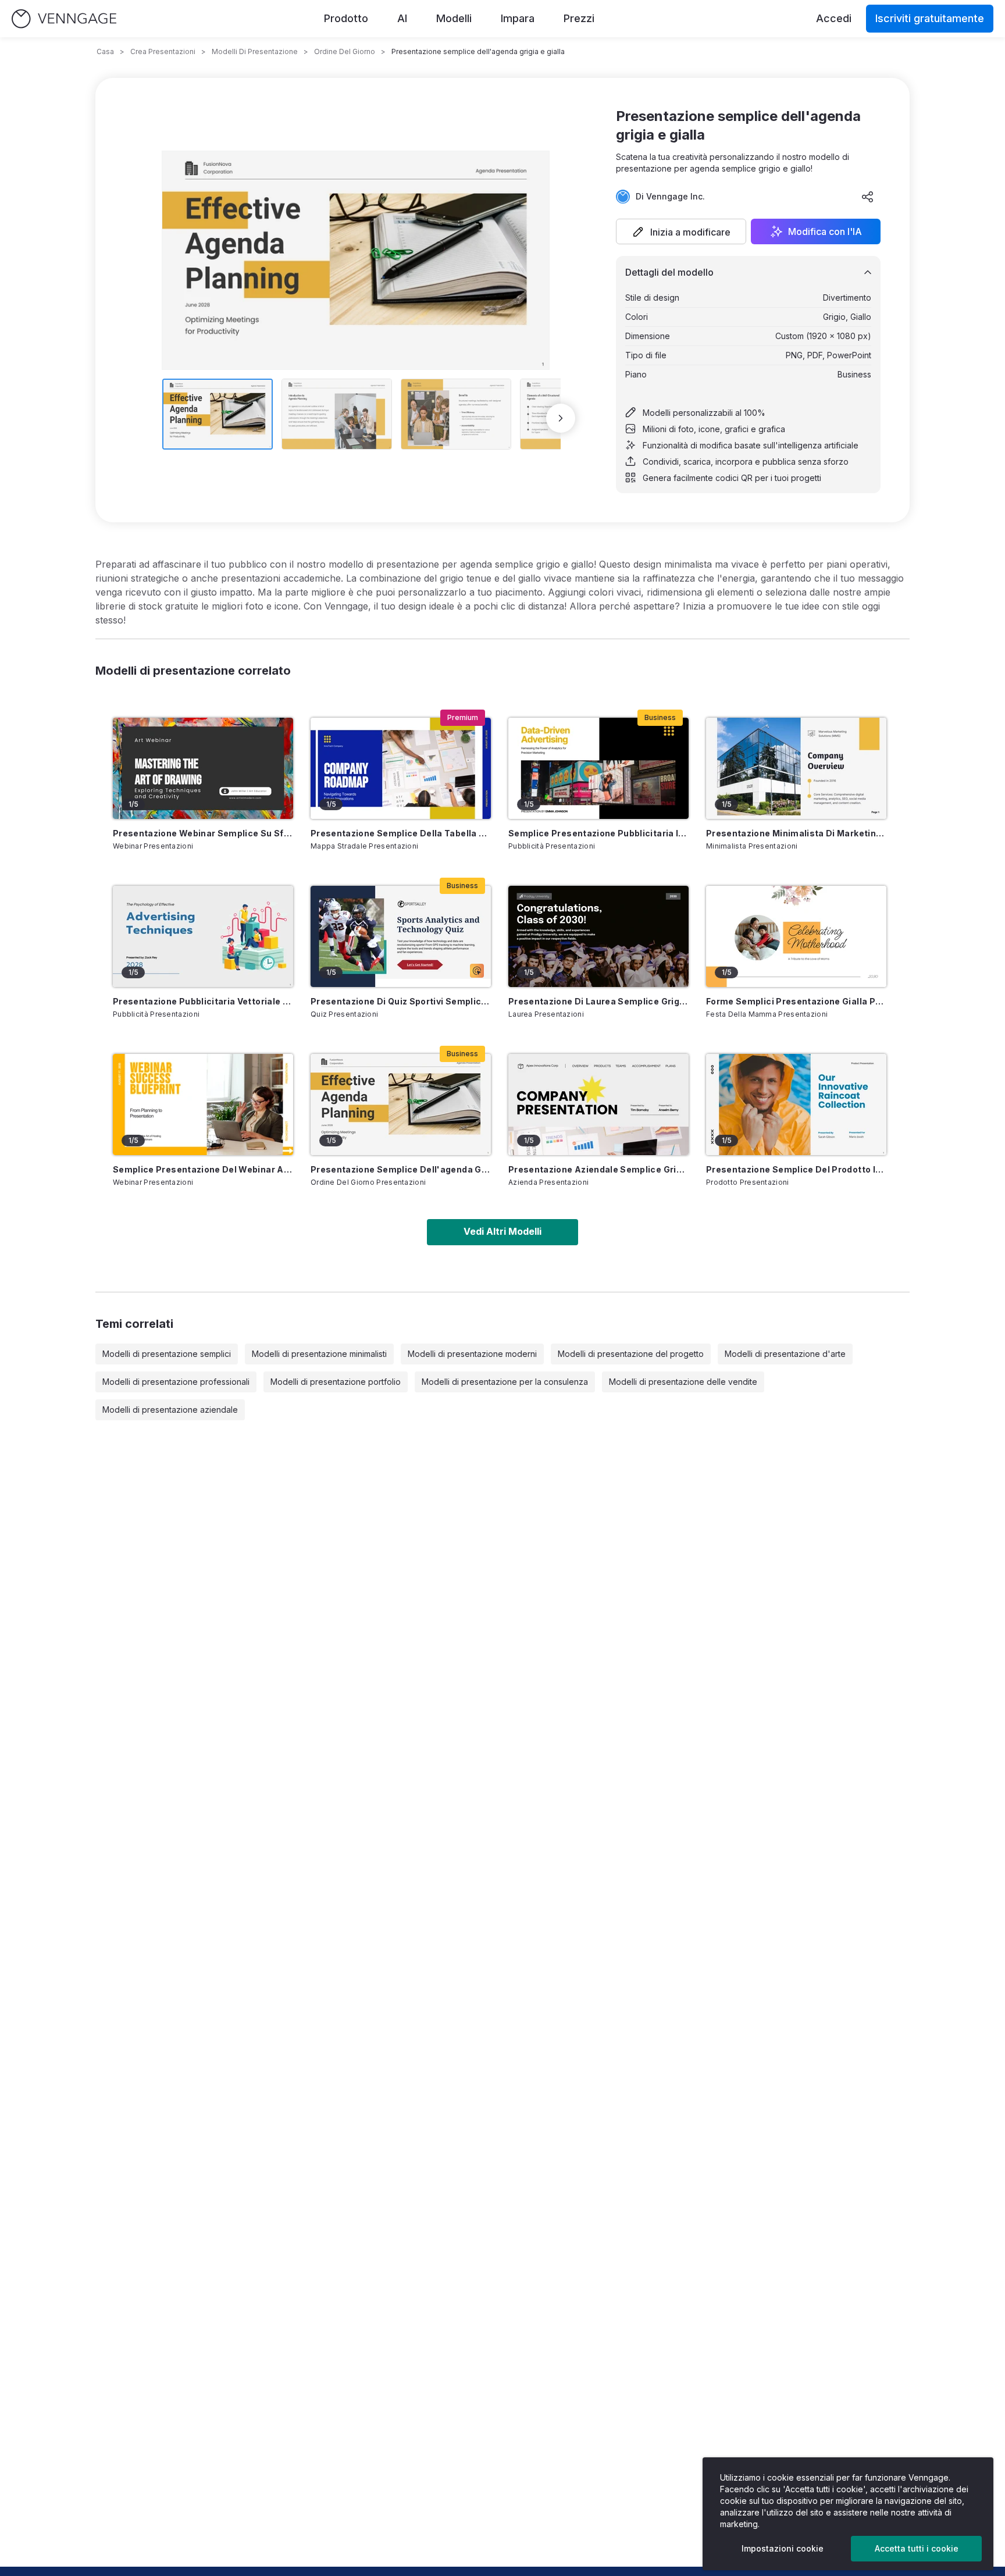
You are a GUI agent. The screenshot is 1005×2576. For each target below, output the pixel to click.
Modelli (454, 18)
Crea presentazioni (163, 51)
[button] (681, 231)
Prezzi (579, 18)
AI (402, 18)
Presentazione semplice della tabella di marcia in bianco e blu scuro (401, 833)
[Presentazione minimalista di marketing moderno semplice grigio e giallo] (796, 768)
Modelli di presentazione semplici (167, 1354)
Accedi (834, 18)
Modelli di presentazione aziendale (170, 1410)
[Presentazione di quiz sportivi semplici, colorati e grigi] (401, 936)
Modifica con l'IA (825, 231)
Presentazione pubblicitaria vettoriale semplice (203, 1001)
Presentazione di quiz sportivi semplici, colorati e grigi (401, 1001)
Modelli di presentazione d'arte (785, 1354)
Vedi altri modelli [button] (502, 1231)
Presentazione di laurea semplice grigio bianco (598, 1001)
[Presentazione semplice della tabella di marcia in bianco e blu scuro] (401, 768)
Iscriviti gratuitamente (930, 18)
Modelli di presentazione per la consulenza (505, 1382)
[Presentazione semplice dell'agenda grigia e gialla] (401, 1104)
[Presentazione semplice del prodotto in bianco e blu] (796, 1104)
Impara (518, 18)
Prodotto (346, 18)
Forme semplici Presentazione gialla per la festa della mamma (796, 1001)
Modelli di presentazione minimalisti (319, 1354)
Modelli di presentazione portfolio (336, 1382)
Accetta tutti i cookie (917, 2548)
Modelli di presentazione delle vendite (683, 1382)
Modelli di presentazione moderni (472, 1354)
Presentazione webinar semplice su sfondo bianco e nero (203, 833)
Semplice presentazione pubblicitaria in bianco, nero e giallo (598, 833)
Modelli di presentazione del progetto (631, 1354)
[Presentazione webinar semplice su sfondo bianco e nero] (203, 768)
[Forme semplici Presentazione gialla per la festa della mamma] (796, 936)
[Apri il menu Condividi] (868, 197)
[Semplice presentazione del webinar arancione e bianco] (203, 1104)
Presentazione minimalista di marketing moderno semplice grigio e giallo (796, 833)
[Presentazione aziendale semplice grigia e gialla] (598, 1104)
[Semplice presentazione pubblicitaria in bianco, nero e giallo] (598, 768)
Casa (105, 51)
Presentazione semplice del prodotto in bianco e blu (796, 1169)
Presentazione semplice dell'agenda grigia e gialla (401, 1169)
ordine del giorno (345, 51)
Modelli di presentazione (255, 51)
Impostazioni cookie (783, 2548)
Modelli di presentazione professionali (176, 1382)
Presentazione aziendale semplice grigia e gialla (598, 1169)
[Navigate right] (561, 418)
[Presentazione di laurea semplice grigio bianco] (598, 936)
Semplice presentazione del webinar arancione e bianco (203, 1169)
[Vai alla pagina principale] (64, 19)
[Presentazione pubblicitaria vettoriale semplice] (203, 936)
